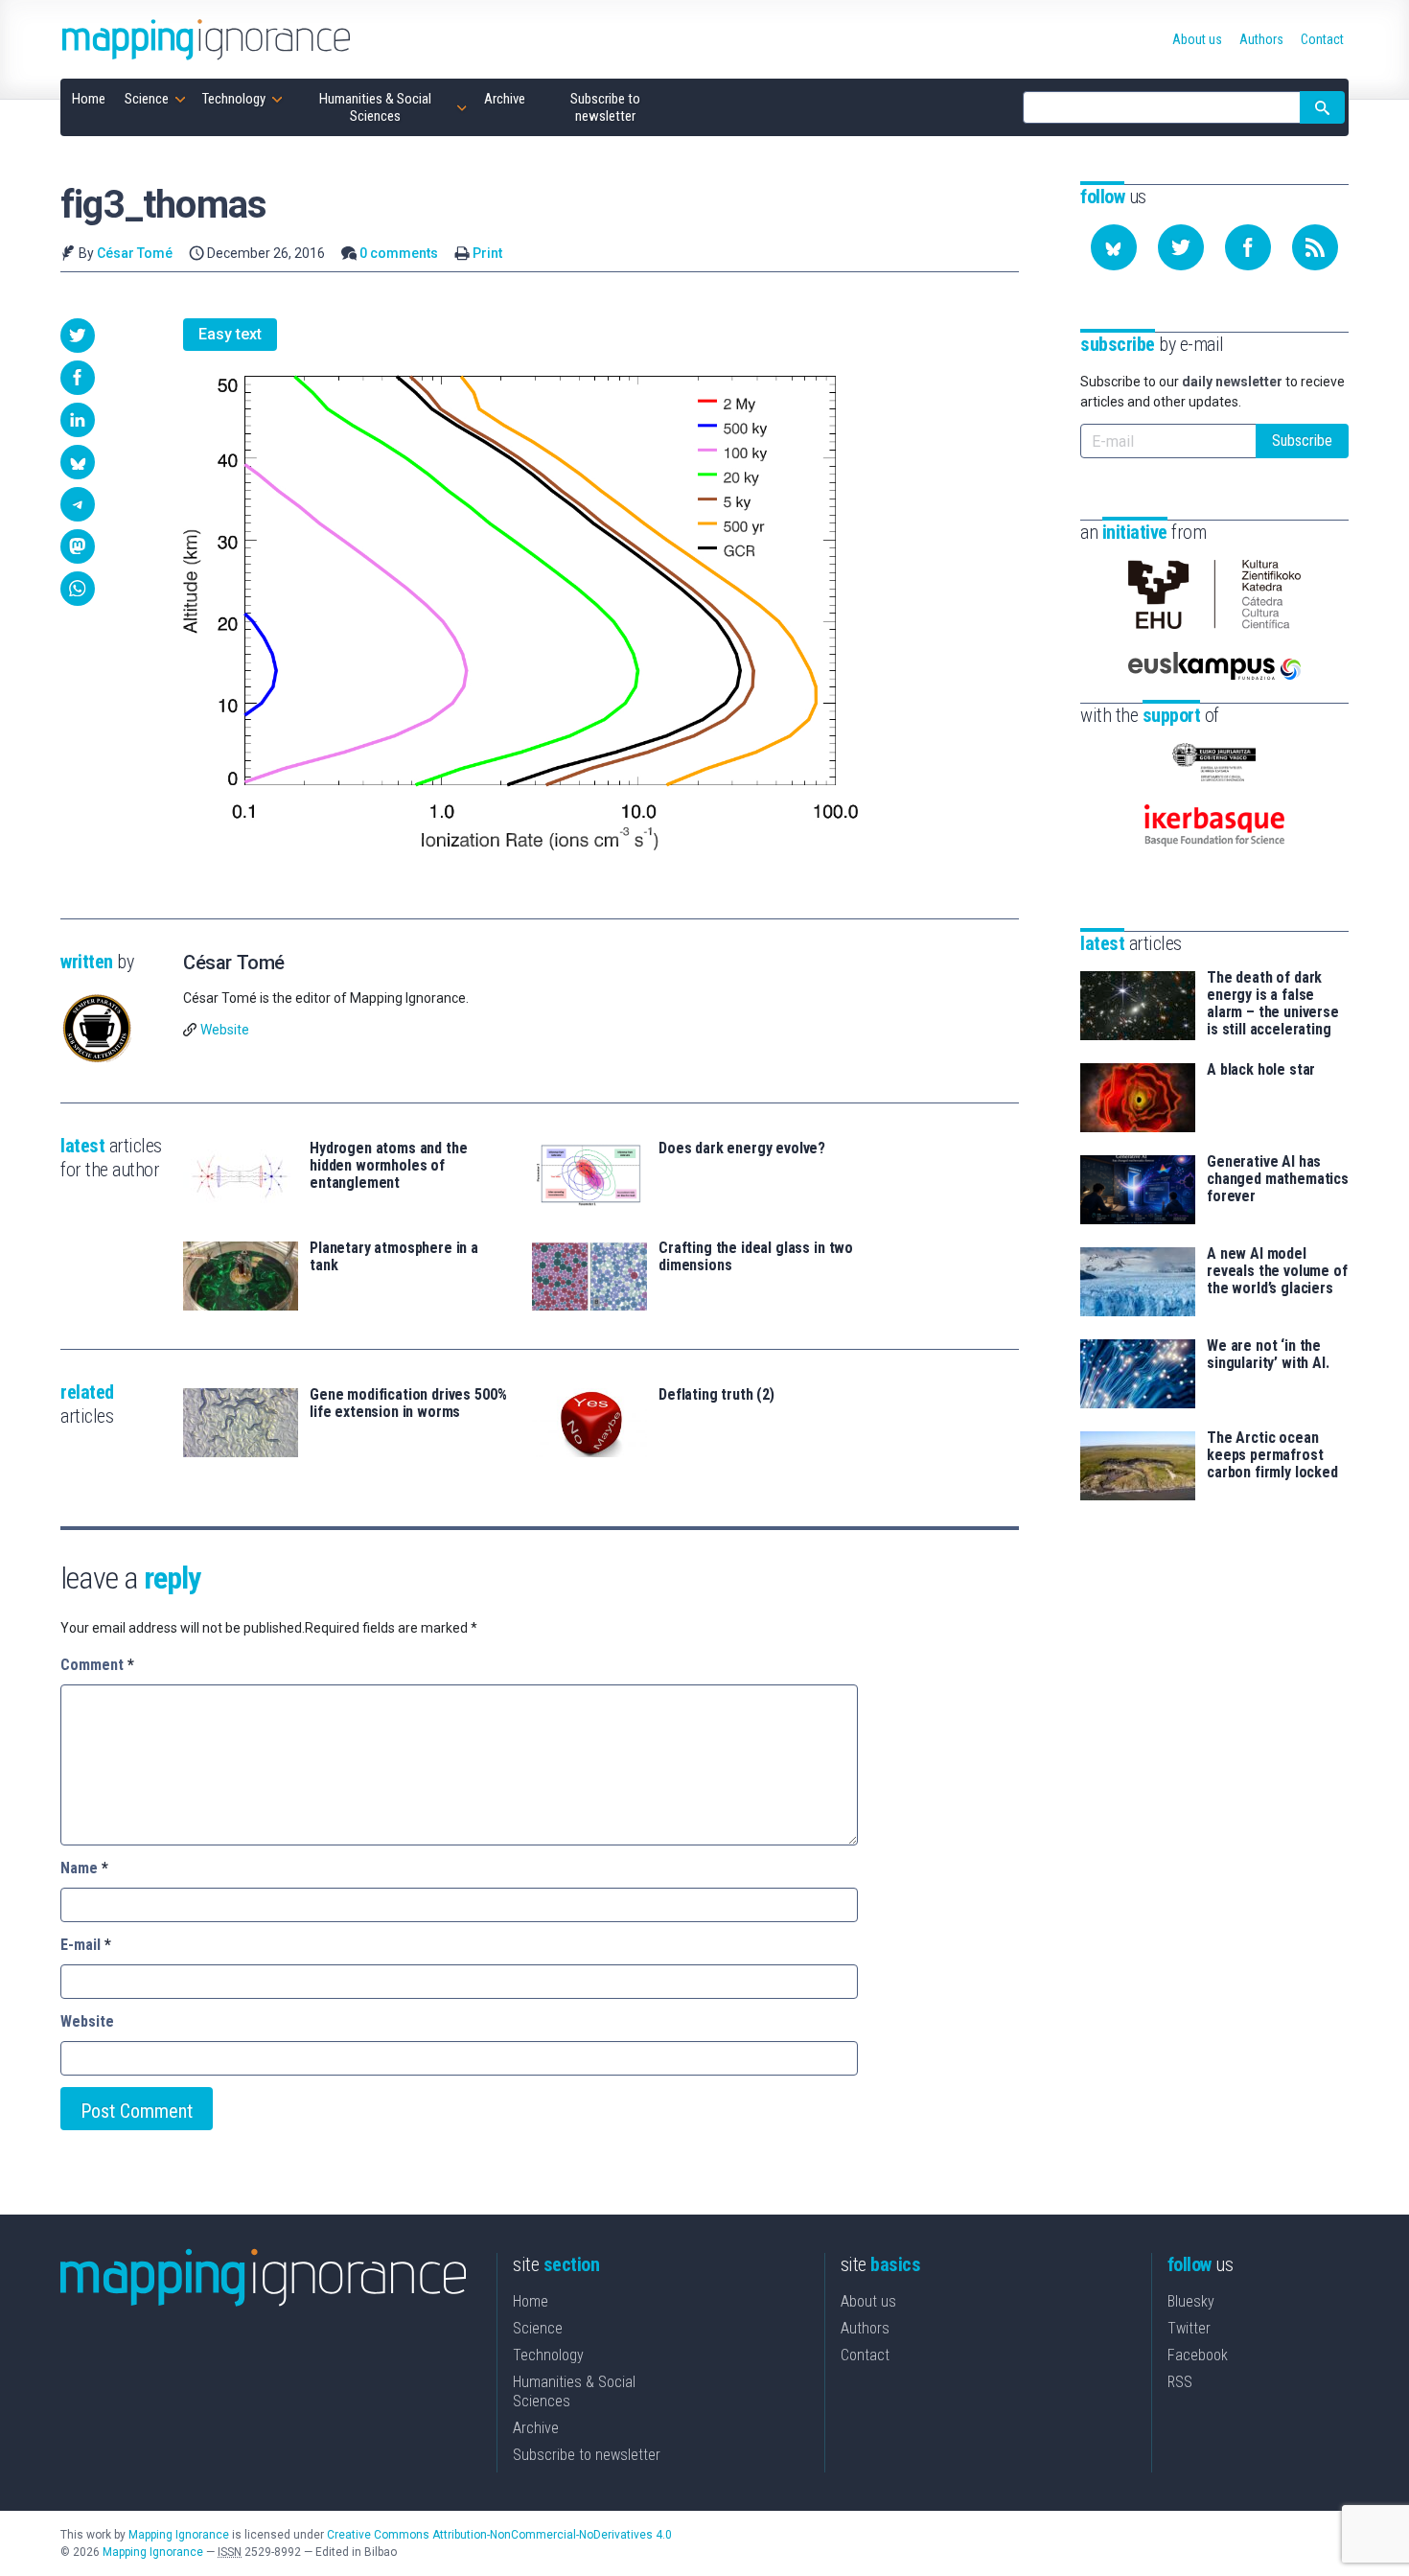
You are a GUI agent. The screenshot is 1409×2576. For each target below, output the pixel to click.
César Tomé (135, 253)
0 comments (399, 253)
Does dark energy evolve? (742, 1149)
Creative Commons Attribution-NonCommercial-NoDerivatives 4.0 (499, 2535)
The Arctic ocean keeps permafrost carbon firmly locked (1272, 1455)
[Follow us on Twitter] (1181, 247)
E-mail (86, 1945)
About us (868, 2301)
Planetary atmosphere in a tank (394, 1257)
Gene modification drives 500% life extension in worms (408, 1404)
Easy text (230, 334)
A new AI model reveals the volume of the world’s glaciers (1277, 1271)
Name (84, 1868)
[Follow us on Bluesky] (1114, 247)
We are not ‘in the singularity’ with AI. (1268, 1355)
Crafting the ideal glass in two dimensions (756, 1257)
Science (538, 2328)
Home (531, 2301)
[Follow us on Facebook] (1248, 247)
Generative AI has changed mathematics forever (1278, 1179)
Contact (865, 2355)
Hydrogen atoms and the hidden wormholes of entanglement (388, 1166)
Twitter (1189, 2328)
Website (225, 1030)
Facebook (1198, 2355)
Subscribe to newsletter (587, 2455)
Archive (536, 2428)
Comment (97, 1665)
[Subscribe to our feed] (1315, 247)
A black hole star (1261, 1070)
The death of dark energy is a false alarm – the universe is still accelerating (1273, 1004)
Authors (865, 2328)
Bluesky (1191, 2301)
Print (487, 253)
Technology (548, 2355)
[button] (78, 336)
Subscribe (1302, 441)
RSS (1180, 2382)
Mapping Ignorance (179, 2535)
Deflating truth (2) (716, 1395)
